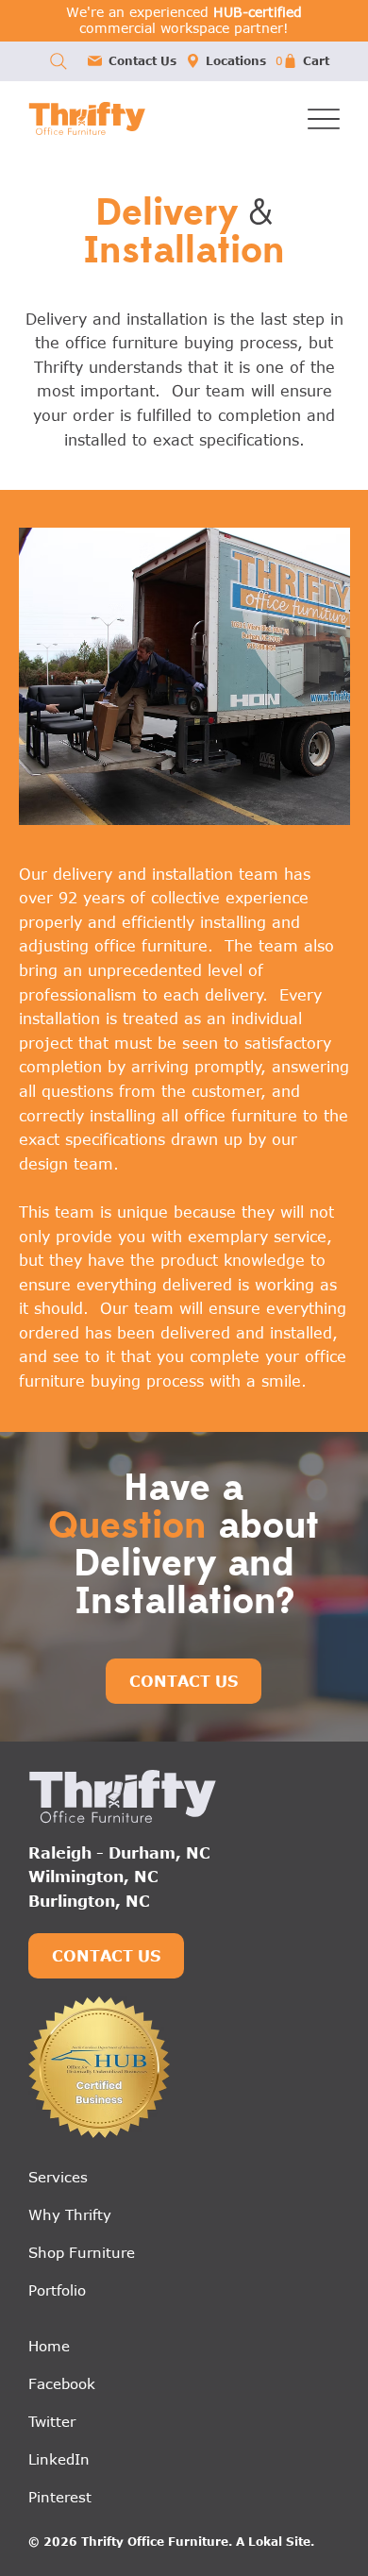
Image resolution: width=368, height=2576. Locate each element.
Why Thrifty (70, 2214)
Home (49, 2346)
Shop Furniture (82, 2252)
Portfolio (57, 2290)
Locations (236, 60)
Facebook (62, 2383)
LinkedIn (59, 2459)
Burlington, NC (89, 1901)
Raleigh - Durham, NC (119, 1853)
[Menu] (323, 118)
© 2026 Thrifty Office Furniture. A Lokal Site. (171, 2541)
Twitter (52, 2421)
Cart (316, 60)
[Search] (59, 61)
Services (58, 2177)
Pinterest (60, 2497)
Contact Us (142, 60)
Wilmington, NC (93, 1877)
